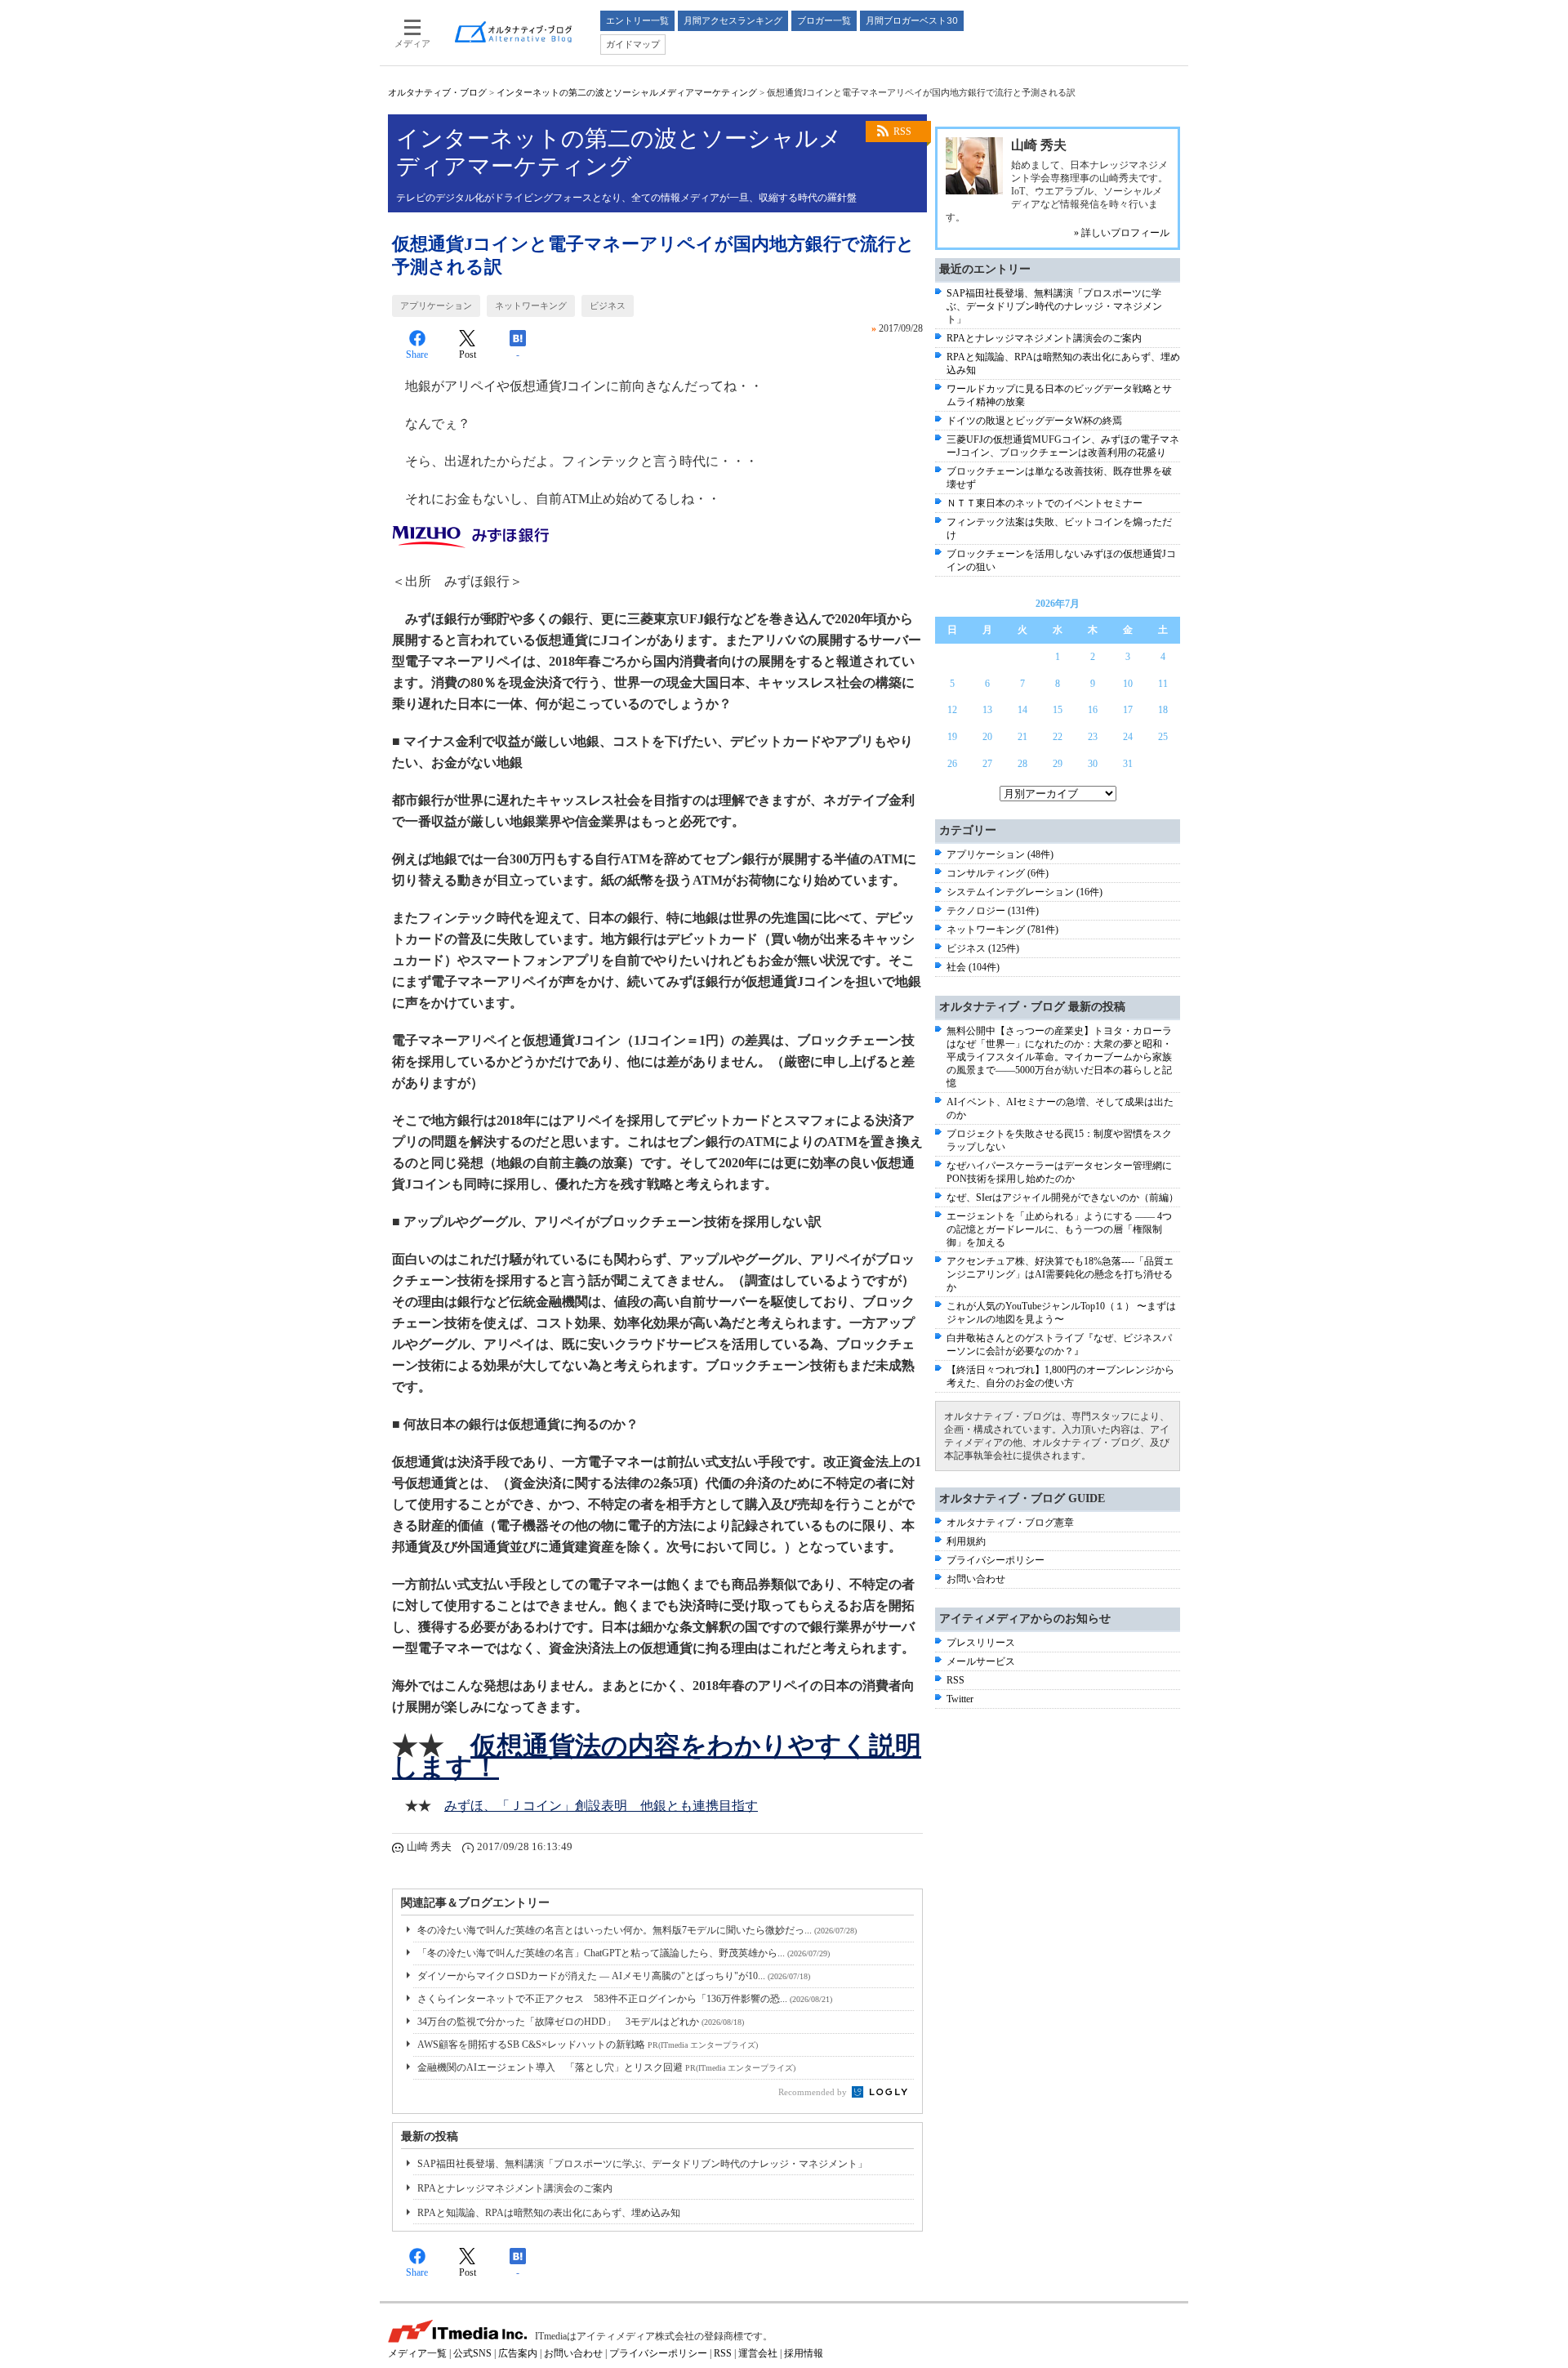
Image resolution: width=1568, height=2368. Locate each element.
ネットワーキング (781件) (1002, 930)
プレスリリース (981, 1643)
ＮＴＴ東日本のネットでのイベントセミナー (1045, 503)
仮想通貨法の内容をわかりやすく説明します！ (657, 1756)
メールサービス (981, 1661)
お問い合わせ (976, 1579)
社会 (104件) (973, 967)
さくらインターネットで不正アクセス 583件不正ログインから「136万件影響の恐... (625, 1999)
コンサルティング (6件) (998, 873)
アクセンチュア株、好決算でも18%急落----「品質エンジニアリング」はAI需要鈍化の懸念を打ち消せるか (1060, 1274)
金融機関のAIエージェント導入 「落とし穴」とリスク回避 (606, 2067)
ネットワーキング (531, 305)
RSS (902, 132)
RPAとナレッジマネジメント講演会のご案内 (515, 2188)
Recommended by (814, 2092)
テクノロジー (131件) (993, 911)
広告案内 (518, 2353)
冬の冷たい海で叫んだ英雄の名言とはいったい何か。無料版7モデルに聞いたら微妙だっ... (637, 1930)
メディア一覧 (417, 2353)
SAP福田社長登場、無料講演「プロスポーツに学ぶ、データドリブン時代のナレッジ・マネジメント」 (642, 2164)
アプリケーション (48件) (1000, 854)
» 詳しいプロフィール (1122, 233)
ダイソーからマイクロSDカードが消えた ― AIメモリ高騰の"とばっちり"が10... (614, 1976)
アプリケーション (436, 305)
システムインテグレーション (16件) (1025, 892)
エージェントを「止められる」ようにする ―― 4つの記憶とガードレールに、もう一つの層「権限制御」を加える (1059, 1229)
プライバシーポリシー (996, 1560)
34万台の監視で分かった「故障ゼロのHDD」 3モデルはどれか (581, 2022)
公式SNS (472, 2353)
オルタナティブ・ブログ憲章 (1010, 1523)
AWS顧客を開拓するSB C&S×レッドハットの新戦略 (588, 2045)
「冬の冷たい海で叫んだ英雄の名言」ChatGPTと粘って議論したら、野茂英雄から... (624, 1953)
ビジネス (608, 305)
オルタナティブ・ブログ (437, 92)
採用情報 (804, 2353)
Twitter (960, 1699)
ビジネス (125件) (983, 948)
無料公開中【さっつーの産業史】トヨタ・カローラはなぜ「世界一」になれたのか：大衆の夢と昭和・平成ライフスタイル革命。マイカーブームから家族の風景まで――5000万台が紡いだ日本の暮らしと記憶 (1059, 1057)
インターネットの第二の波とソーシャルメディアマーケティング (627, 92)
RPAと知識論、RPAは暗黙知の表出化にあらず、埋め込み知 (549, 2213)
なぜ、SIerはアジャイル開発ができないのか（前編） (1062, 1197)
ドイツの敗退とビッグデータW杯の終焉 (1034, 421)
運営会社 (758, 2353)
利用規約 (966, 1541)
